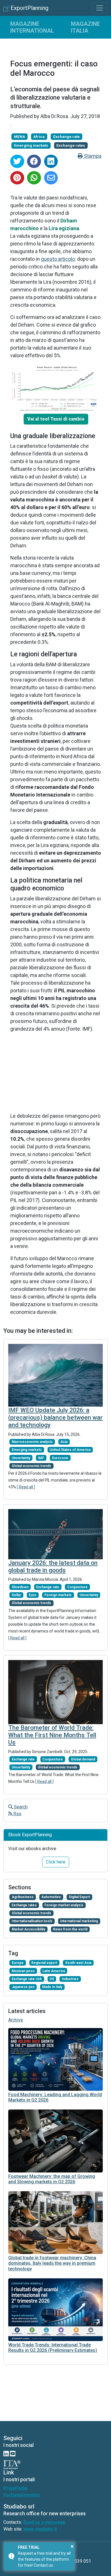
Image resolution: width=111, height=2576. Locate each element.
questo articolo (58, 259)
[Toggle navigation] (100, 8)
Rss (17, 1814)
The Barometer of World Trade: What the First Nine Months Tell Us (52, 1735)
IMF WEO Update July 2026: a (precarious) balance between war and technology (55, 1418)
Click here (56, 1862)
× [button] (72, 2546)
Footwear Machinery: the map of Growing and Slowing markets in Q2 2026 (52, 2179)
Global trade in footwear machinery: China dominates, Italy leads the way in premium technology (52, 2263)
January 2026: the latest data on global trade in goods (53, 1567)
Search (20, 1807)
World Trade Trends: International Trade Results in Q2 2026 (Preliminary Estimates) (53, 2348)
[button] (56, 419)
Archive (16, 2020)
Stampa (92, 156)
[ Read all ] (26, 1487)
